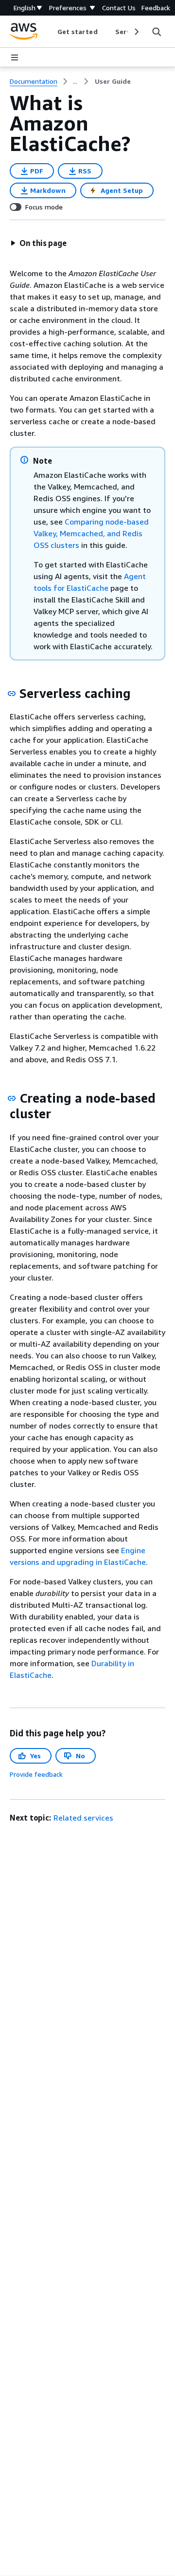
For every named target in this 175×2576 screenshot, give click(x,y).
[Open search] (157, 32)
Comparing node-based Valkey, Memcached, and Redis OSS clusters (91, 533)
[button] (38, 243)
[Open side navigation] (15, 57)
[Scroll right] (136, 32)
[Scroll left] (50, 32)
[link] (113, 81)
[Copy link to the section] (12, 694)
